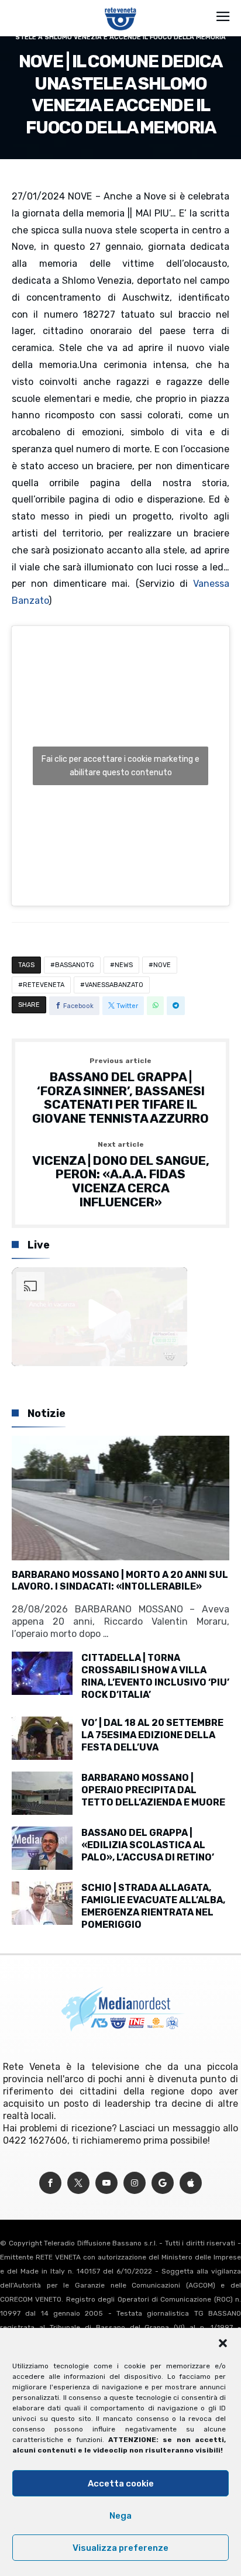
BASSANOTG (75, 965)
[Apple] (191, 2183)
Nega (120, 2516)
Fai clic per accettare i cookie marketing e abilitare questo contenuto (120, 766)
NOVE (162, 965)
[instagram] (135, 2183)
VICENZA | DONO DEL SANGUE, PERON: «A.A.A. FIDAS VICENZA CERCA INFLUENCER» (121, 1175)
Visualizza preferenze (120, 2548)
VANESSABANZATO (114, 985)
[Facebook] (50, 2183)
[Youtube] (106, 2183)
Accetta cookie (121, 2484)
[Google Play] (163, 2183)
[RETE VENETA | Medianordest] (121, 7)
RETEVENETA (44, 985)
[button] (223, 2343)
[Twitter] (78, 2183)
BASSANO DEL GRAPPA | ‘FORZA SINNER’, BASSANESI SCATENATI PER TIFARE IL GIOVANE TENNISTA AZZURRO (120, 1091)
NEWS (124, 965)
